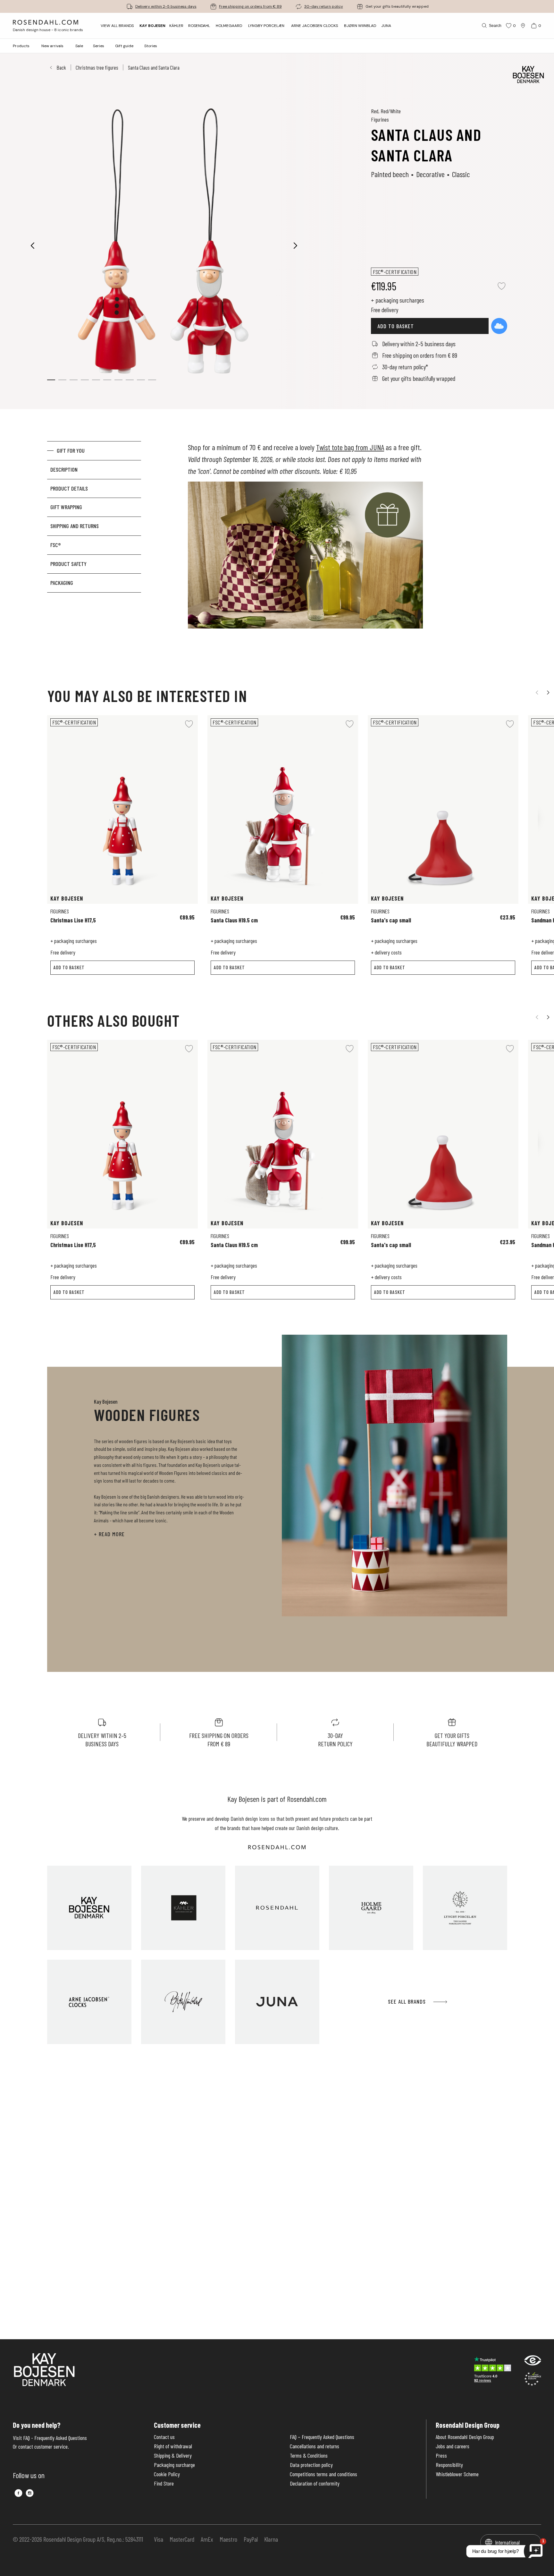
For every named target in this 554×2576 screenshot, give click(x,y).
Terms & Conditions (309, 2456)
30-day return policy (324, 6)
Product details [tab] (69, 488)
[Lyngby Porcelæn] (465, 1908)
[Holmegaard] (371, 1908)
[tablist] (94, 547)
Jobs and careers (453, 2446)
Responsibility (449, 2465)
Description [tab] (64, 469)
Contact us (164, 2437)
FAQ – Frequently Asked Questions (322, 2437)
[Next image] (296, 245)
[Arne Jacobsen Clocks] (89, 2002)
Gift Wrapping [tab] (66, 507)
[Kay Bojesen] (89, 1908)
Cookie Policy (167, 2474)
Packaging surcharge (174, 2465)
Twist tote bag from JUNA (350, 447)
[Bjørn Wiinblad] (183, 2002)
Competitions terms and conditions (323, 2474)
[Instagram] (30, 2493)
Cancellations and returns (315, 2446)
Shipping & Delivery (173, 2456)
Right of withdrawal (173, 2446)
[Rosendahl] (277, 1908)
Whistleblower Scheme (457, 2474)
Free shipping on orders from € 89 (250, 6)
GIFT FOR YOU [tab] (71, 450)
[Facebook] (18, 2493)
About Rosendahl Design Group (465, 2437)
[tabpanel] (305, 547)
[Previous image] (33, 245)
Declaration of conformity (315, 2483)
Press (441, 2456)
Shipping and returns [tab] (75, 526)
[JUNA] (277, 2002)
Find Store (164, 2483)
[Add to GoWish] (499, 326)
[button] (74, 380)
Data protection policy (311, 2465)
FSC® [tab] (56, 545)
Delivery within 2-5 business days (166, 6)
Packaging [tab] (62, 583)
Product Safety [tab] (68, 564)
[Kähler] (183, 1908)
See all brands (407, 2001)
